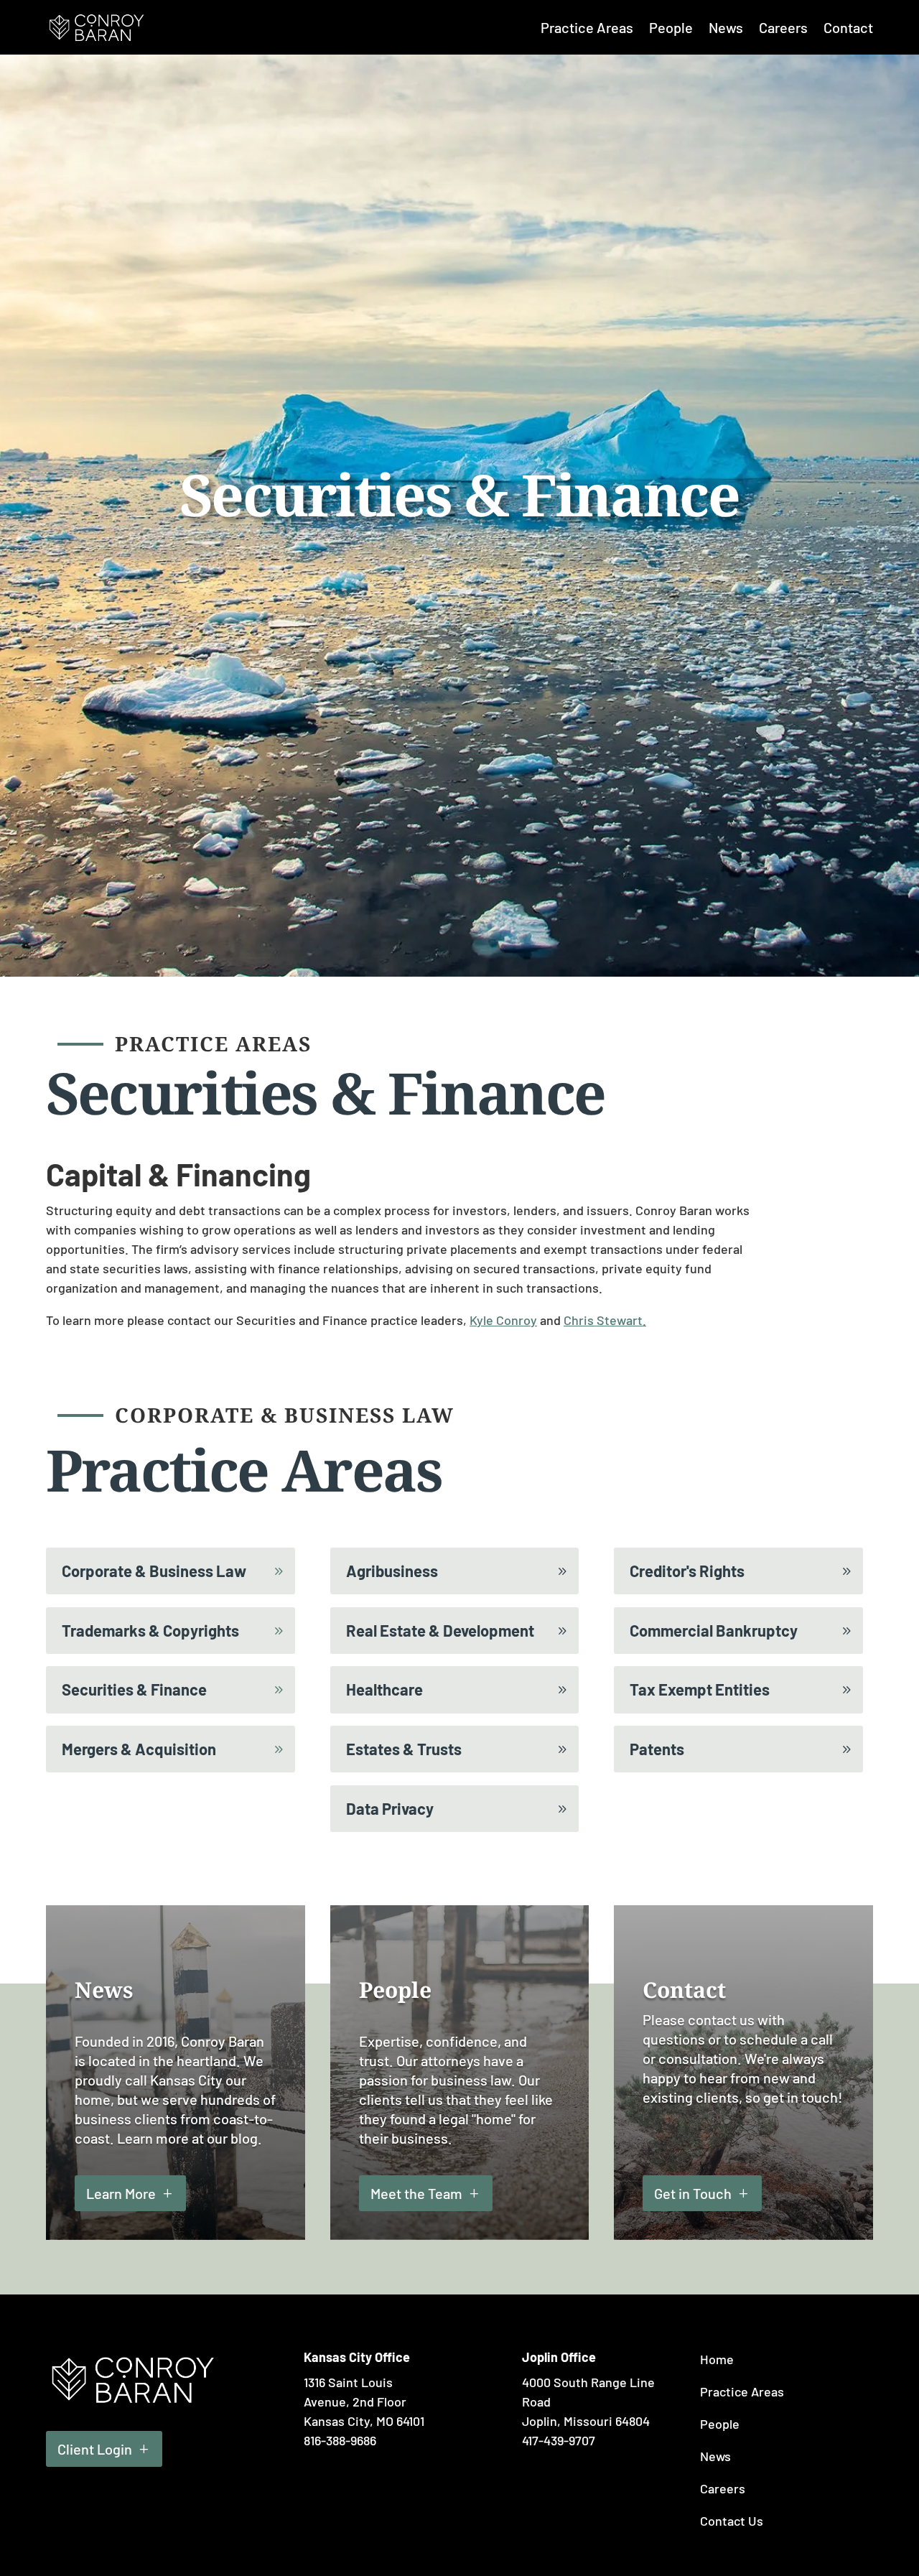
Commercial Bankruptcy (714, 1630)
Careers (783, 27)
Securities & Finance (134, 1689)
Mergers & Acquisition (139, 1749)
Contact (848, 27)
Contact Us (732, 2521)
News (726, 27)
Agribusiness (392, 1571)
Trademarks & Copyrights (150, 1630)
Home (717, 2359)
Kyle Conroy (503, 1320)
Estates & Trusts (404, 1749)
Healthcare (384, 1689)
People (671, 27)
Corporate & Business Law (154, 1571)
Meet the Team (416, 2193)
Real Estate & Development (440, 1630)
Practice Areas (587, 27)
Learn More (121, 2193)
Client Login (95, 2449)
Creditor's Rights (687, 1571)
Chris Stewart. (605, 1320)
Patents (657, 1749)
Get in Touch (693, 2193)
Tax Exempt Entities (700, 1689)
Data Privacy (390, 1808)
